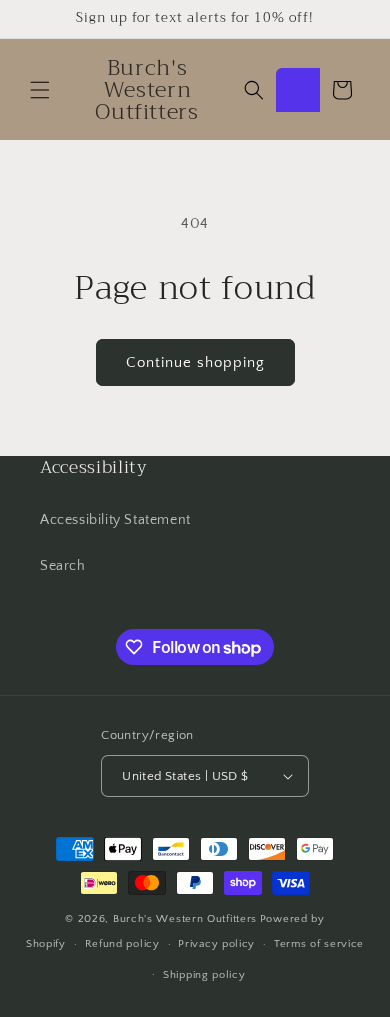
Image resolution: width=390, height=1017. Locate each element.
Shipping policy (204, 975)
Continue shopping (195, 362)
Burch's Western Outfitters (185, 919)
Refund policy (122, 944)
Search (63, 566)
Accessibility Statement (115, 520)
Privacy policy (216, 944)
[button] (40, 90)
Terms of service (319, 944)
